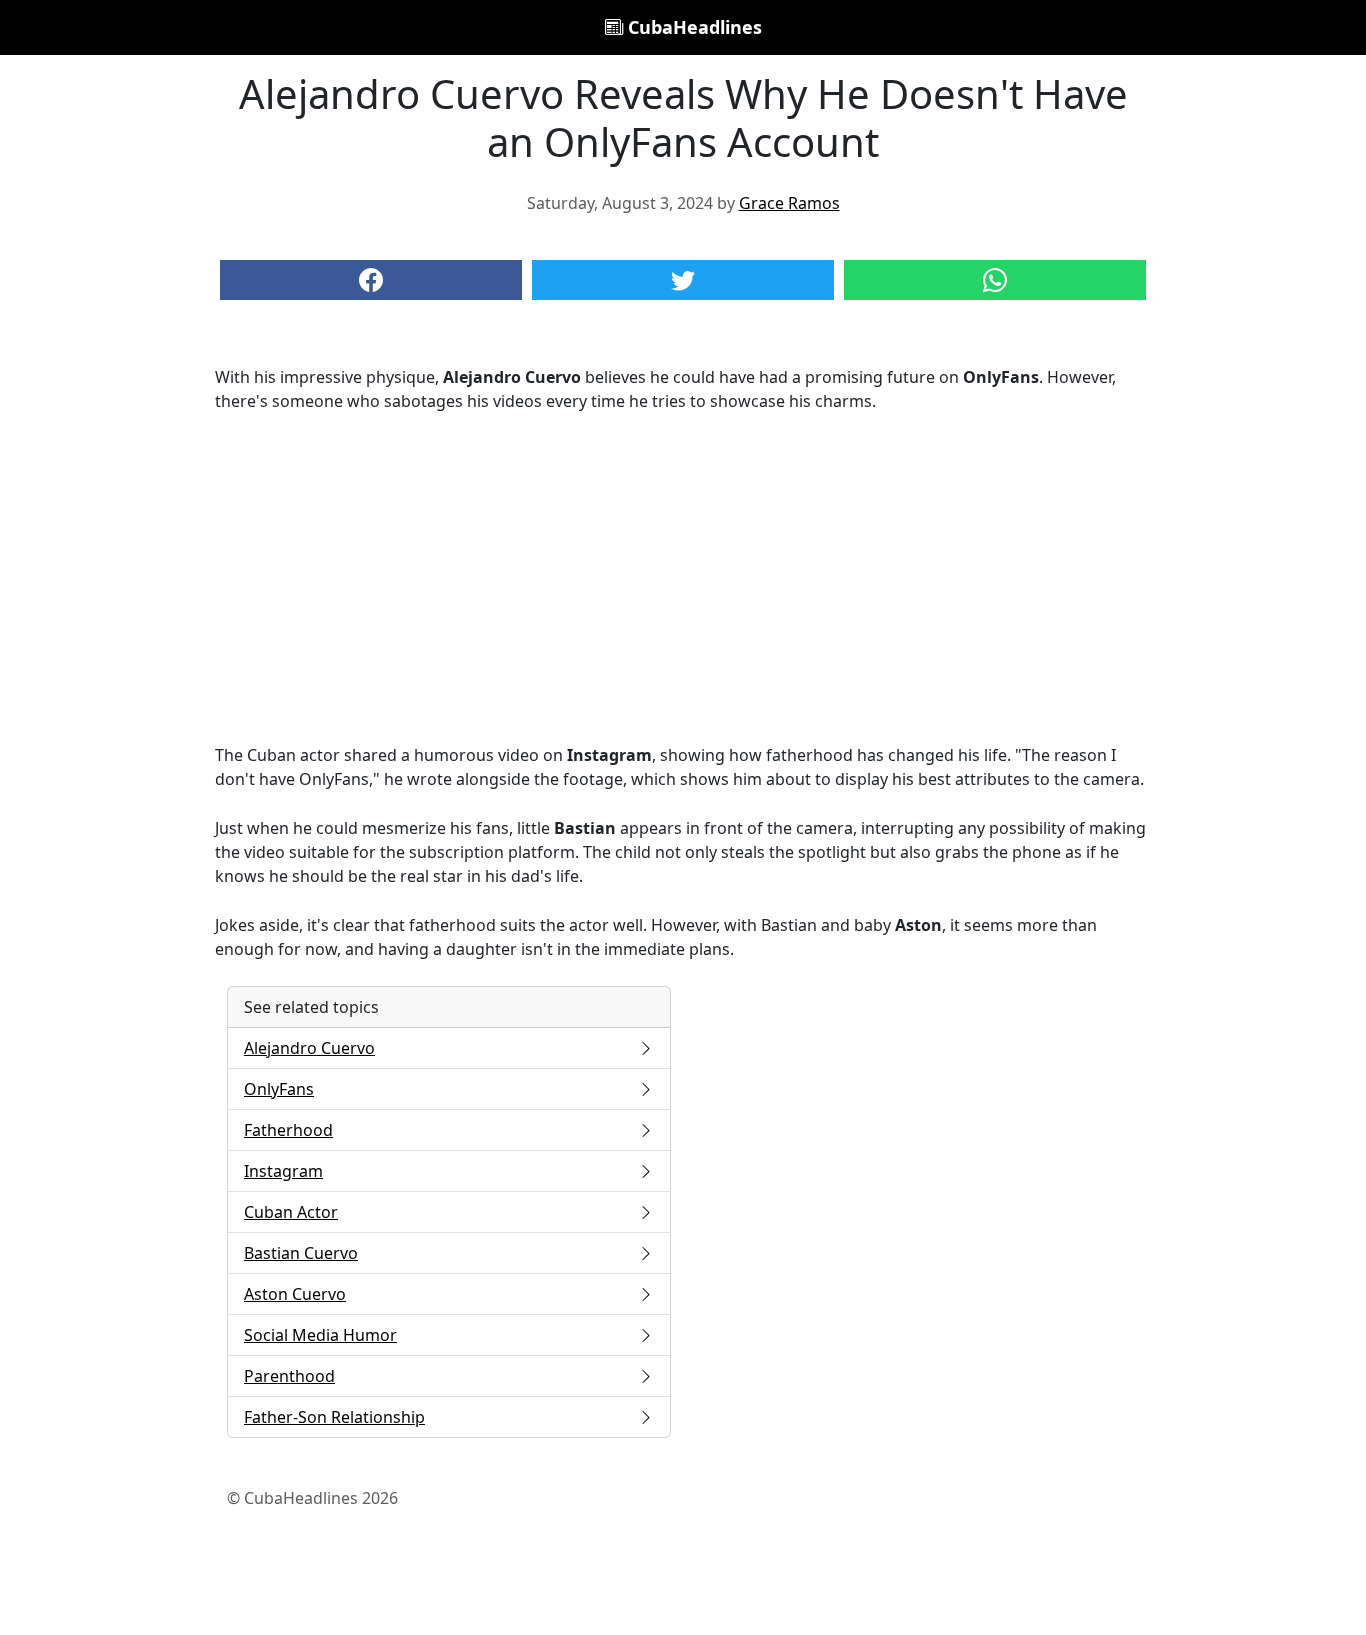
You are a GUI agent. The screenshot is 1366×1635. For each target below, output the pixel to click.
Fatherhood (288, 1130)
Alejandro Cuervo (309, 1048)
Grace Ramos (789, 203)
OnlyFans (279, 1089)
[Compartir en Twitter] (683, 280)
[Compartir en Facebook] (371, 280)
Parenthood (289, 1376)
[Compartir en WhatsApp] (995, 280)
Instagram (283, 1171)
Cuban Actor (291, 1212)
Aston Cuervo (295, 1294)
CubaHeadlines (692, 27)
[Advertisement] (683, 578)
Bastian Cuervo (301, 1253)
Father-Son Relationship (334, 1417)
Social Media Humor (320, 1335)
